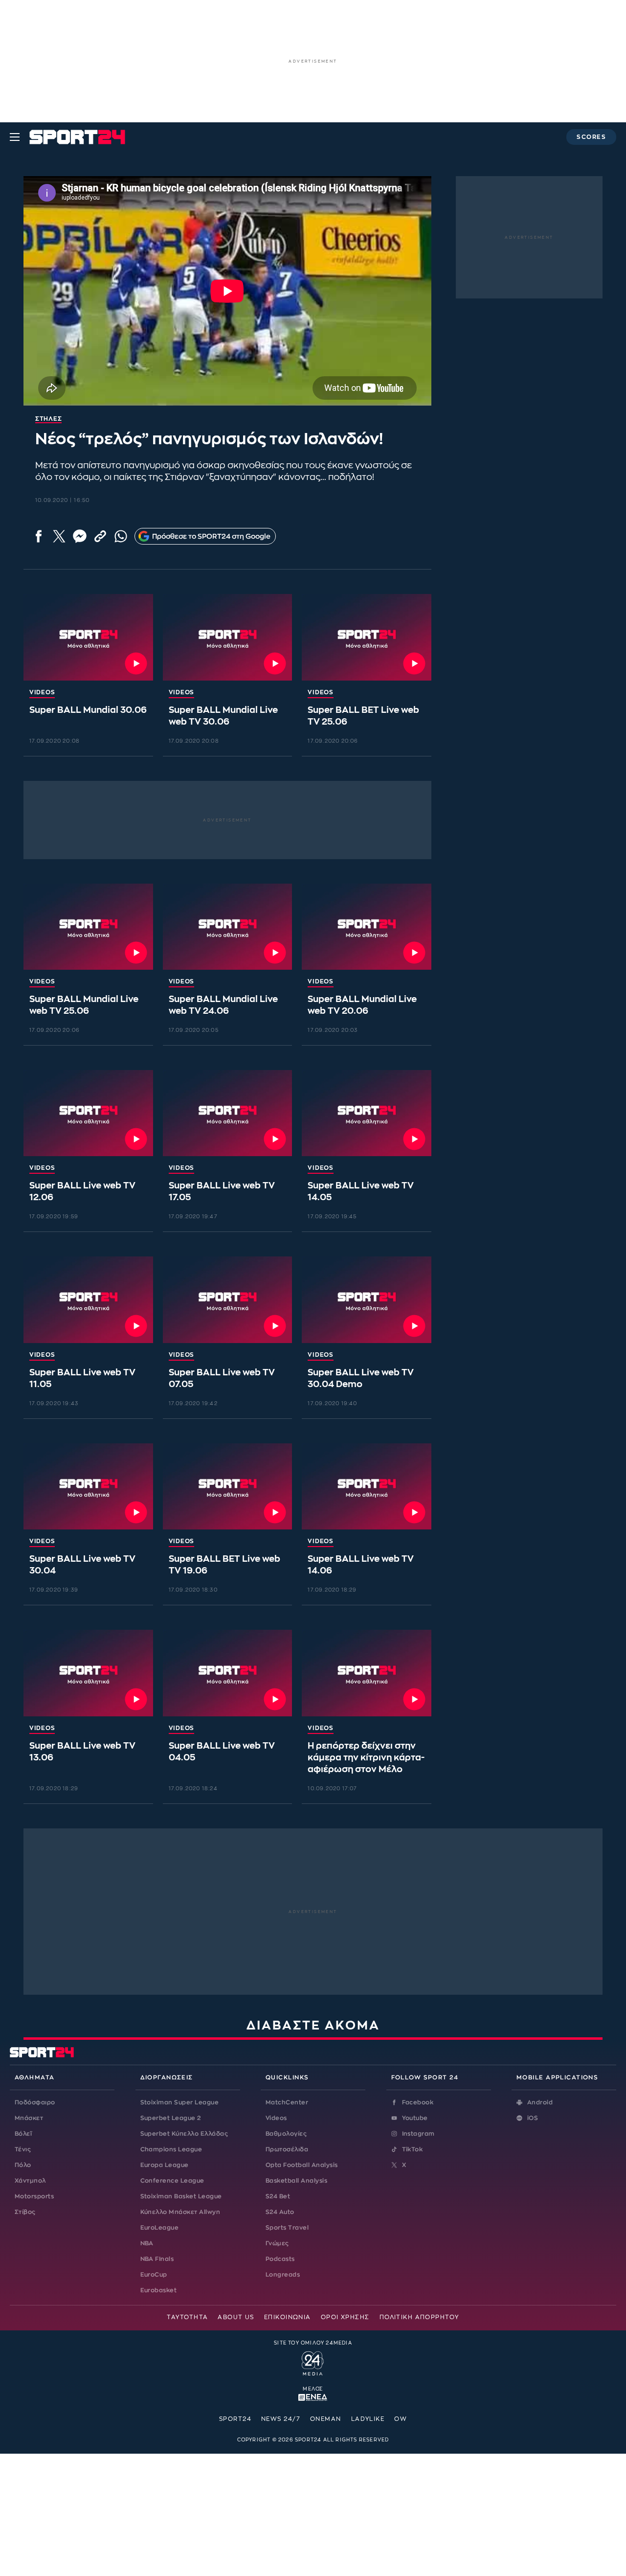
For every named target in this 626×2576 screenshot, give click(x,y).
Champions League (171, 2149)
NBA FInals (157, 2259)
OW (401, 2419)
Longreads (283, 2275)
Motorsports (34, 2196)
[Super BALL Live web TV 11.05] (88, 1299)
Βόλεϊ (23, 2134)
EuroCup (154, 2275)
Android (540, 2102)
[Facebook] (39, 536)
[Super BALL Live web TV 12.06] (88, 1113)
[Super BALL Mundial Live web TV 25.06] (88, 927)
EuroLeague (160, 2228)
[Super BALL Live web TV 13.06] (88, 1673)
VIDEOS (42, 692)
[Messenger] (80, 536)
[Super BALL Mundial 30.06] (88, 637)
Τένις (23, 2149)
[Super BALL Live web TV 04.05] (228, 1673)
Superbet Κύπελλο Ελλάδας (184, 2134)
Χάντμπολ (30, 2181)
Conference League (172, 2181)
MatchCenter (287, 2102)
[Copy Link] (100, 536)
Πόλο (23, 2165)
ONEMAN (326, 2419)
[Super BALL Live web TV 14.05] (367, 1113)
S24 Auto (280, 2212)
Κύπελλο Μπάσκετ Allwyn (180, 2212)
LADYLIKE (368, 2419)
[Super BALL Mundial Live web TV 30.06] (228, 637)
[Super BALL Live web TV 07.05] (228, 1299)
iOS (533, 2118)
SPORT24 (235, 2419)
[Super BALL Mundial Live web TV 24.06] (228, 927)
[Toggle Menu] (15, 137)
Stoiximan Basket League (181, 2196)
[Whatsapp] (121, 536)
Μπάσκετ (29, 2118)
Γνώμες (277, 2243)
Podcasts (280, 2259)
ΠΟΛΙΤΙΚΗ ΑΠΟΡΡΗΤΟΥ (419, 2317)
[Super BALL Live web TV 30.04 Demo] (367, 1299)
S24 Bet (278, 2196)
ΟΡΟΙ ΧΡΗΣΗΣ (345, 2317)
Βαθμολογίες (286, 2134)
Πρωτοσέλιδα (287, 2149)
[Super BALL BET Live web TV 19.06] (228, 1486)
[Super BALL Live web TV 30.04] (88, 1486)
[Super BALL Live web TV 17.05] (228, 1113)
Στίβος (25, 2212)
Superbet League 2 (171, 2118)
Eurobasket (159, 2290)
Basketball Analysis (296, 2181)
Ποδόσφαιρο (35, 2102)
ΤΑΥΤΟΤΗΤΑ (187, 2317)
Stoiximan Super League (180, 2102)
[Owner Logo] (313, 2362)
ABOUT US (236, 2317)
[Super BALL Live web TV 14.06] (367, 1486)
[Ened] (313, 2396)
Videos (276, 2118)
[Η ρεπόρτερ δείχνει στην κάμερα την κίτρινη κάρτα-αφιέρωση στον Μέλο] (367, 1673)
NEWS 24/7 (281, 2419)
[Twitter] (59, 536)
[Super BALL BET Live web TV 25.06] (367, 637)
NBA (147, 2243)
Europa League (165, 2165)
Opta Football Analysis (302, 2165)
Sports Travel (287, 2228)
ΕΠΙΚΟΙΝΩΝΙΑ (288, 2317)
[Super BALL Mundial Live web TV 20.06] (367, 927)
